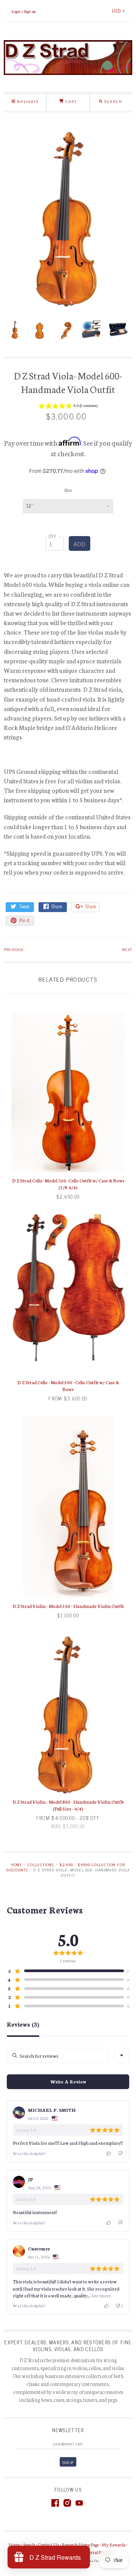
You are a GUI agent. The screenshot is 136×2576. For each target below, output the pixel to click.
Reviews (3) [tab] (23, 2024)
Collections (41, 1864)
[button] (68, 407)
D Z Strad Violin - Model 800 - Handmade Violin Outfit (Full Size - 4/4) (68, 1805)
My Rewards (114, 2544)
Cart (70, 101)
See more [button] (101, 2295)
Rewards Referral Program (91, 2552)
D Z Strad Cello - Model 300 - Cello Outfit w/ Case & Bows (68, 1385)
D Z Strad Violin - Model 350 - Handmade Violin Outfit (68, 1606)
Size (68, 490)
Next (127, 949)
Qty (53, 536)
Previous (14, 949)
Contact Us (49, 2544)
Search (29, 2544)
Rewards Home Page (80, 2544)
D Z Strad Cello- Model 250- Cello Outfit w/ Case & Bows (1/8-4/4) (68, 1184)
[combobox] (122, 2055)
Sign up (30, 11)
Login (16, 11)
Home (17, 1864)
